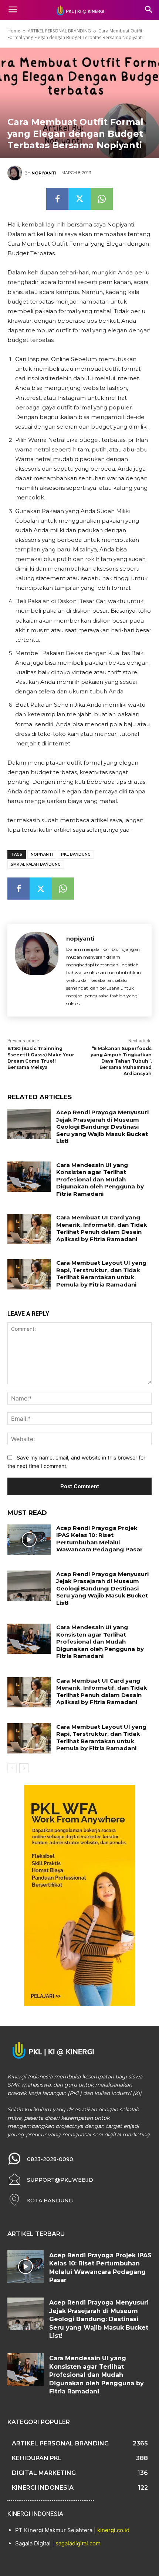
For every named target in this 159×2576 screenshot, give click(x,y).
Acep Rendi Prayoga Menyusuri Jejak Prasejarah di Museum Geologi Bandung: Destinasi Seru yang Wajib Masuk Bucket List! (102, 1127)
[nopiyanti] (16, 173)
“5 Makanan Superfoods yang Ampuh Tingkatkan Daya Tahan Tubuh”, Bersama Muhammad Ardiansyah (121, 1061)
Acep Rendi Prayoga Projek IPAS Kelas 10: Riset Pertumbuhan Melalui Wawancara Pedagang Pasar (99, 1539)
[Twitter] (79, 199)
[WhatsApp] (102, 199)
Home (14, 31)
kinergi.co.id (113, 2530)
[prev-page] (12, 1768)
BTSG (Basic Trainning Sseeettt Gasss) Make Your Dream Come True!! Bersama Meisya (41, 1058)
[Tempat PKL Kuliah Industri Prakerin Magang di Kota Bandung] (79, 10)
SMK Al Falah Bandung (36, 864)
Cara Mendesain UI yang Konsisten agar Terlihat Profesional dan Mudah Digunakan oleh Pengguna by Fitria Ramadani (100, 1179)
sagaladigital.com (78, 2543)
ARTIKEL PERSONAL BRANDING (59, 31)
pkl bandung (76, 854)
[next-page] (24, 1768)
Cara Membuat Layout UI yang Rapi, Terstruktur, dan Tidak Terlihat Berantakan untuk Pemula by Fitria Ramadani (101, 1274)
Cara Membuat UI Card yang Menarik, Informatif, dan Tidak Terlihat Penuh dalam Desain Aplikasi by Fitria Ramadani (102, 1228)
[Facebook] (57, 199)
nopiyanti (44, 173)
